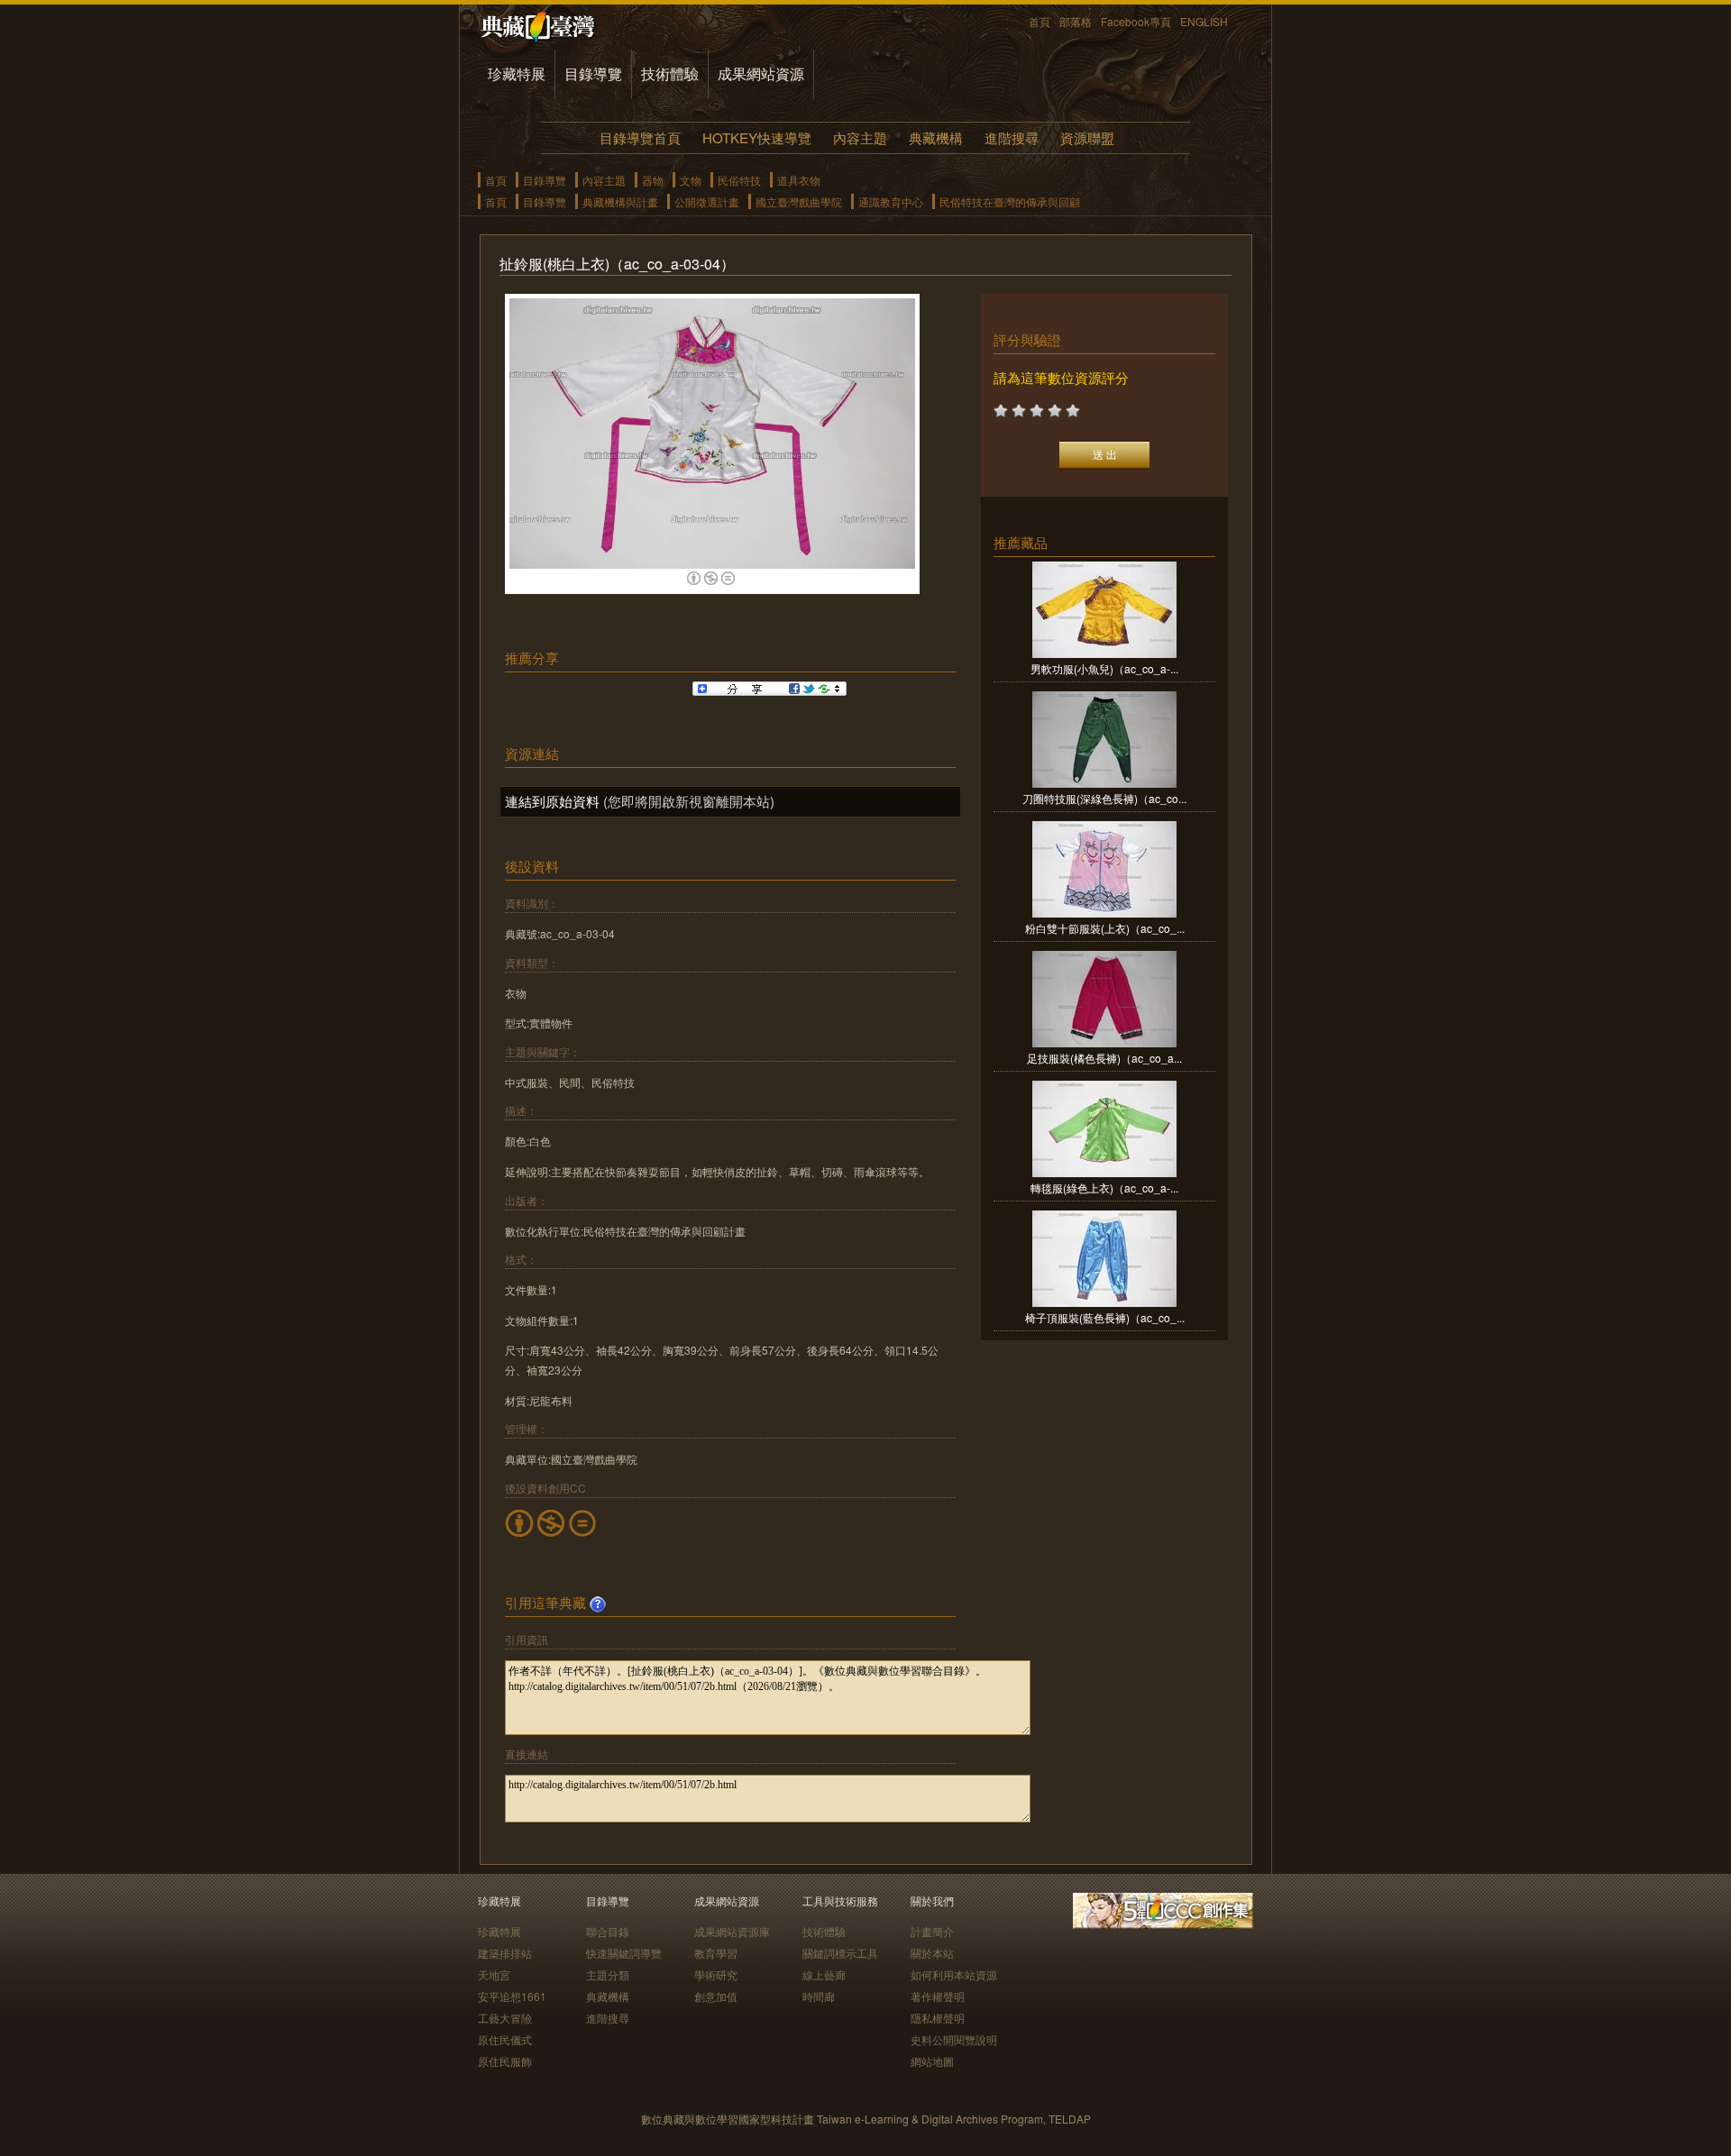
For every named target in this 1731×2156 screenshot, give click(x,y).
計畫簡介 (932, 1931)
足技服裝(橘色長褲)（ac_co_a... (1104, 1058)
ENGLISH (1204, 21)
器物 (653, 180)
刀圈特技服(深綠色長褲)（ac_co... (1104, 798)
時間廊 (819, 1996)
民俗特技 (739, 180)
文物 (691, 180)
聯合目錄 (608, 1931)
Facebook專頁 (1136, 21)
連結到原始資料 (552, 801)
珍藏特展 (517, 73)
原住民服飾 (505, 2061)
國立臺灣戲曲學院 (799, 201)
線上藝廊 (824, 1974)
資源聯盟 (1087, 137)
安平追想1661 (512, 1996)
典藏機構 (936, 137)
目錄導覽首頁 (640, 137)
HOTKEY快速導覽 (757, 137)
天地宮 (494, 1974)
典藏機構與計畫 (620, 201)
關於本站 (932, 1953)
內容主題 (860, 137)
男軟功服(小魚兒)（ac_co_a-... (1104, 668)
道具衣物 (799, 180)
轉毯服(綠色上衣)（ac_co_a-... (1104, 1188)
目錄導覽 (593, 73)
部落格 (1076, 21)
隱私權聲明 (938, 2018)
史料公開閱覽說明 (954, 2039)
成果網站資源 (761, 73)
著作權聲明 (938, 1996)
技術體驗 (670, 73)
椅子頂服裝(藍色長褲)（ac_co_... (1105, 1317)
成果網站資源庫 (732, 1931)
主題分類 (608, 1974)
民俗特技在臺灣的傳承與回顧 (1010, 201)
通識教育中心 (891, 201)
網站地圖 (932, 2061)
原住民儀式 (505, 2039)
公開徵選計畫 (707, 201)
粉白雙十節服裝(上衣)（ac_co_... (1105, 928)
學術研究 (716, 1974)
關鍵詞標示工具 (840, 1953)
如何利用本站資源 (954, 1974)
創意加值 (716, 1996)
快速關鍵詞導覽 (624, 1953)
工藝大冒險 (505, 2018)
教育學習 (716, 1953)
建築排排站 (505, 1953)
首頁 (1040, 21)
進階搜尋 (1012, 137)
